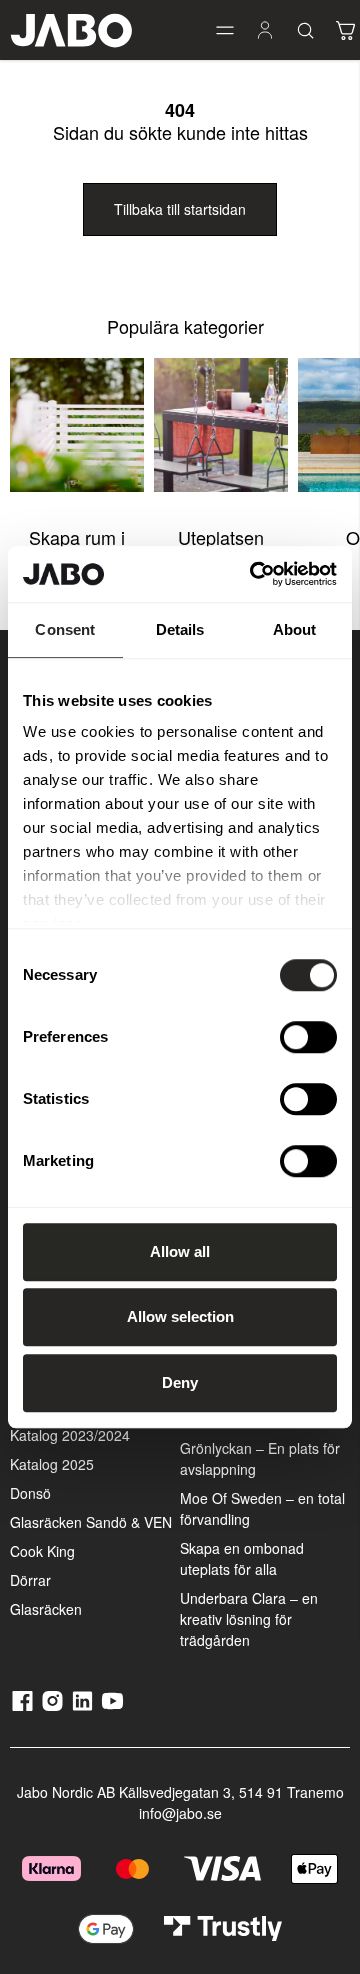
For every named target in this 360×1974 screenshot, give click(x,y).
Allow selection (180, 1316)
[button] (225, 30)
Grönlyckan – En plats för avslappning (260, 1458)
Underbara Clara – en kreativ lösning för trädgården (249, 1619)
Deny (180, 1382)
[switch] (308, 1037)
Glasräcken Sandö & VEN (91, 1522)
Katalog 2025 (52, 1464)
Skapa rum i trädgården (77, 548)
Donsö (30, 1493)
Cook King (42, 1551)
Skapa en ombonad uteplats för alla (242, 1558)
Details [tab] (180, 629)
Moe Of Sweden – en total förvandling (262, 1508)
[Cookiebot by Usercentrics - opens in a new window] (254, 574)
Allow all (180, 1251)
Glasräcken (46, 1609)
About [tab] (295, 629)
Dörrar (30, 1580)
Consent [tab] (65, 629)
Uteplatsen (221, 537)
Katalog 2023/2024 (70, 1435)
